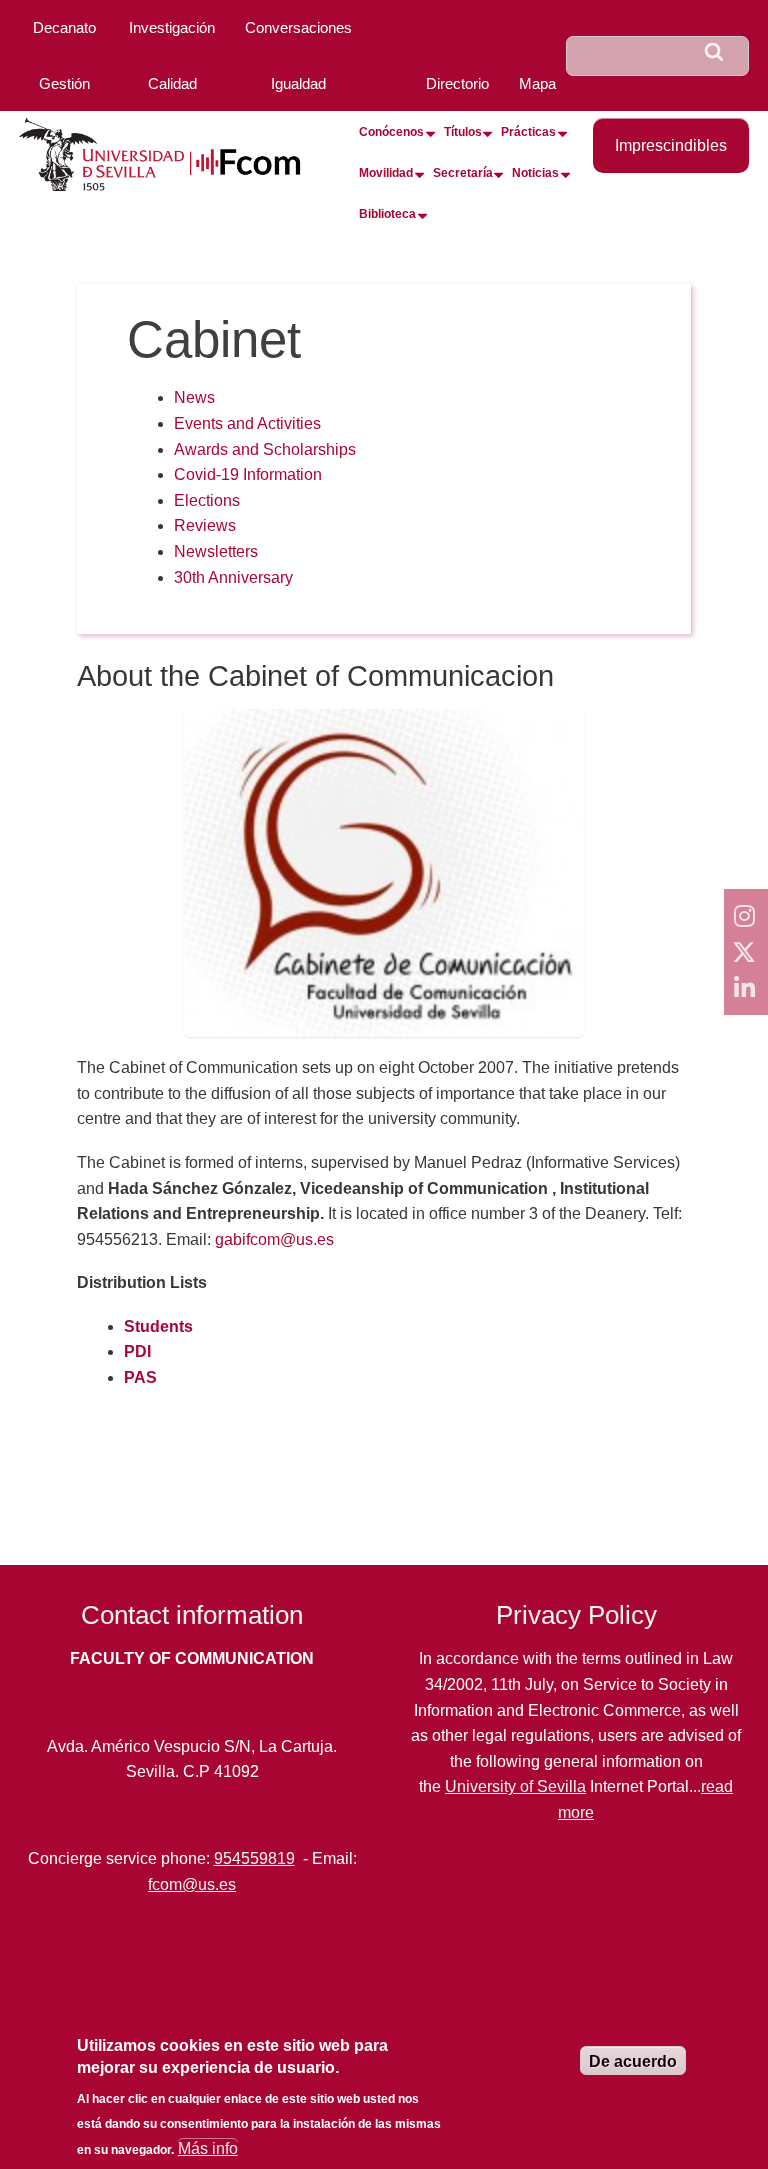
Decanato (64, 27)
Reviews (205, 525)
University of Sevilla (515, 1786)
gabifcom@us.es (274, 1239)
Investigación (172, 27)
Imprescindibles (671, 145)
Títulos (463, 132)
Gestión (64, 83)
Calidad (172, 83)
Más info (208, 2148)
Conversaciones (298, 27)
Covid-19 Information (248, 474)
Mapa (537, 83)
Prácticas (528, 132)
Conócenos (391, 132)
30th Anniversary (233, 577)
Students (158, 1326)
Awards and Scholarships (265, 449)
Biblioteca (387, 214)
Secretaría (463, 173)
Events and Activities (247, 423)
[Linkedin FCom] (746, 988)
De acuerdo (633, 2061)
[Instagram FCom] (746, 916)
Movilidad (386, 173)
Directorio (457, 83)
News (194, 397)
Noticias (535, 173)
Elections (207, 500)
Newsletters (216, 551)
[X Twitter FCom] (746, 952)
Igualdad (298, 83)
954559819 (254, 1858)
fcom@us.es (192, 1884)
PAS (140, 1377)
